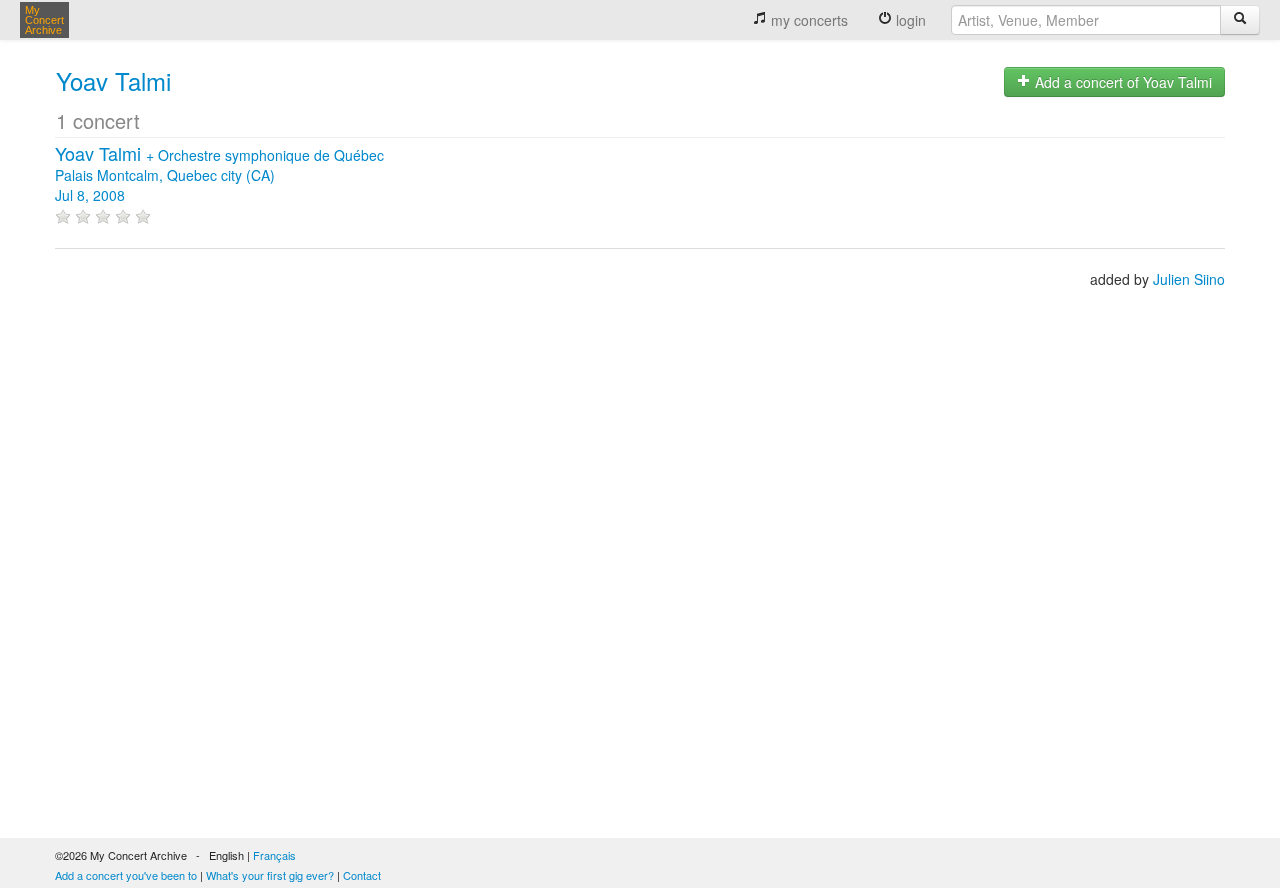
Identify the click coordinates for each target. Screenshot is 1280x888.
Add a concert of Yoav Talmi (1121, 82)
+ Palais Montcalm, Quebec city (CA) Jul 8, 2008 (219, 175)
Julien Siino (1189, 279)
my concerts (807, 20)
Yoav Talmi (113, 80)
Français (274, 855)
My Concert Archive (44, 20)
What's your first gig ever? (270, 875)
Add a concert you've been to (126, 875)
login (909, 20)
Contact (362, 875)
